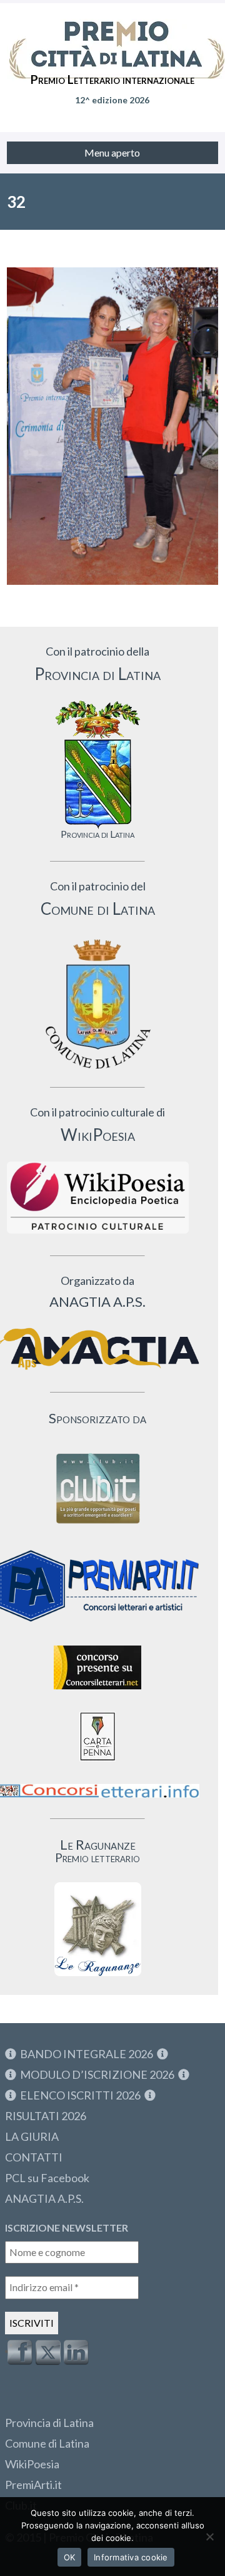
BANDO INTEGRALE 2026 (87, 2054)
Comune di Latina (47, 2443)
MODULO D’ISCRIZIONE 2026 (97, 2074)
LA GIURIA (32, 2136)
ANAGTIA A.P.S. (44, 2198)
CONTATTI (34, 2157)
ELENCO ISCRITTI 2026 (80, 2095)
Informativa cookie (131, 2557)
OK (70, 2557)
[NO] (209, 2537)
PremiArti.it (33, 2485)
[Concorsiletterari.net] (97, 1692)
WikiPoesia (32, 2464)
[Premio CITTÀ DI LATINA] (112, 38)
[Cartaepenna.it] (97, 1764)
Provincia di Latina (49, 2423)
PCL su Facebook (47, 2178)
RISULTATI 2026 (46, 2116)
